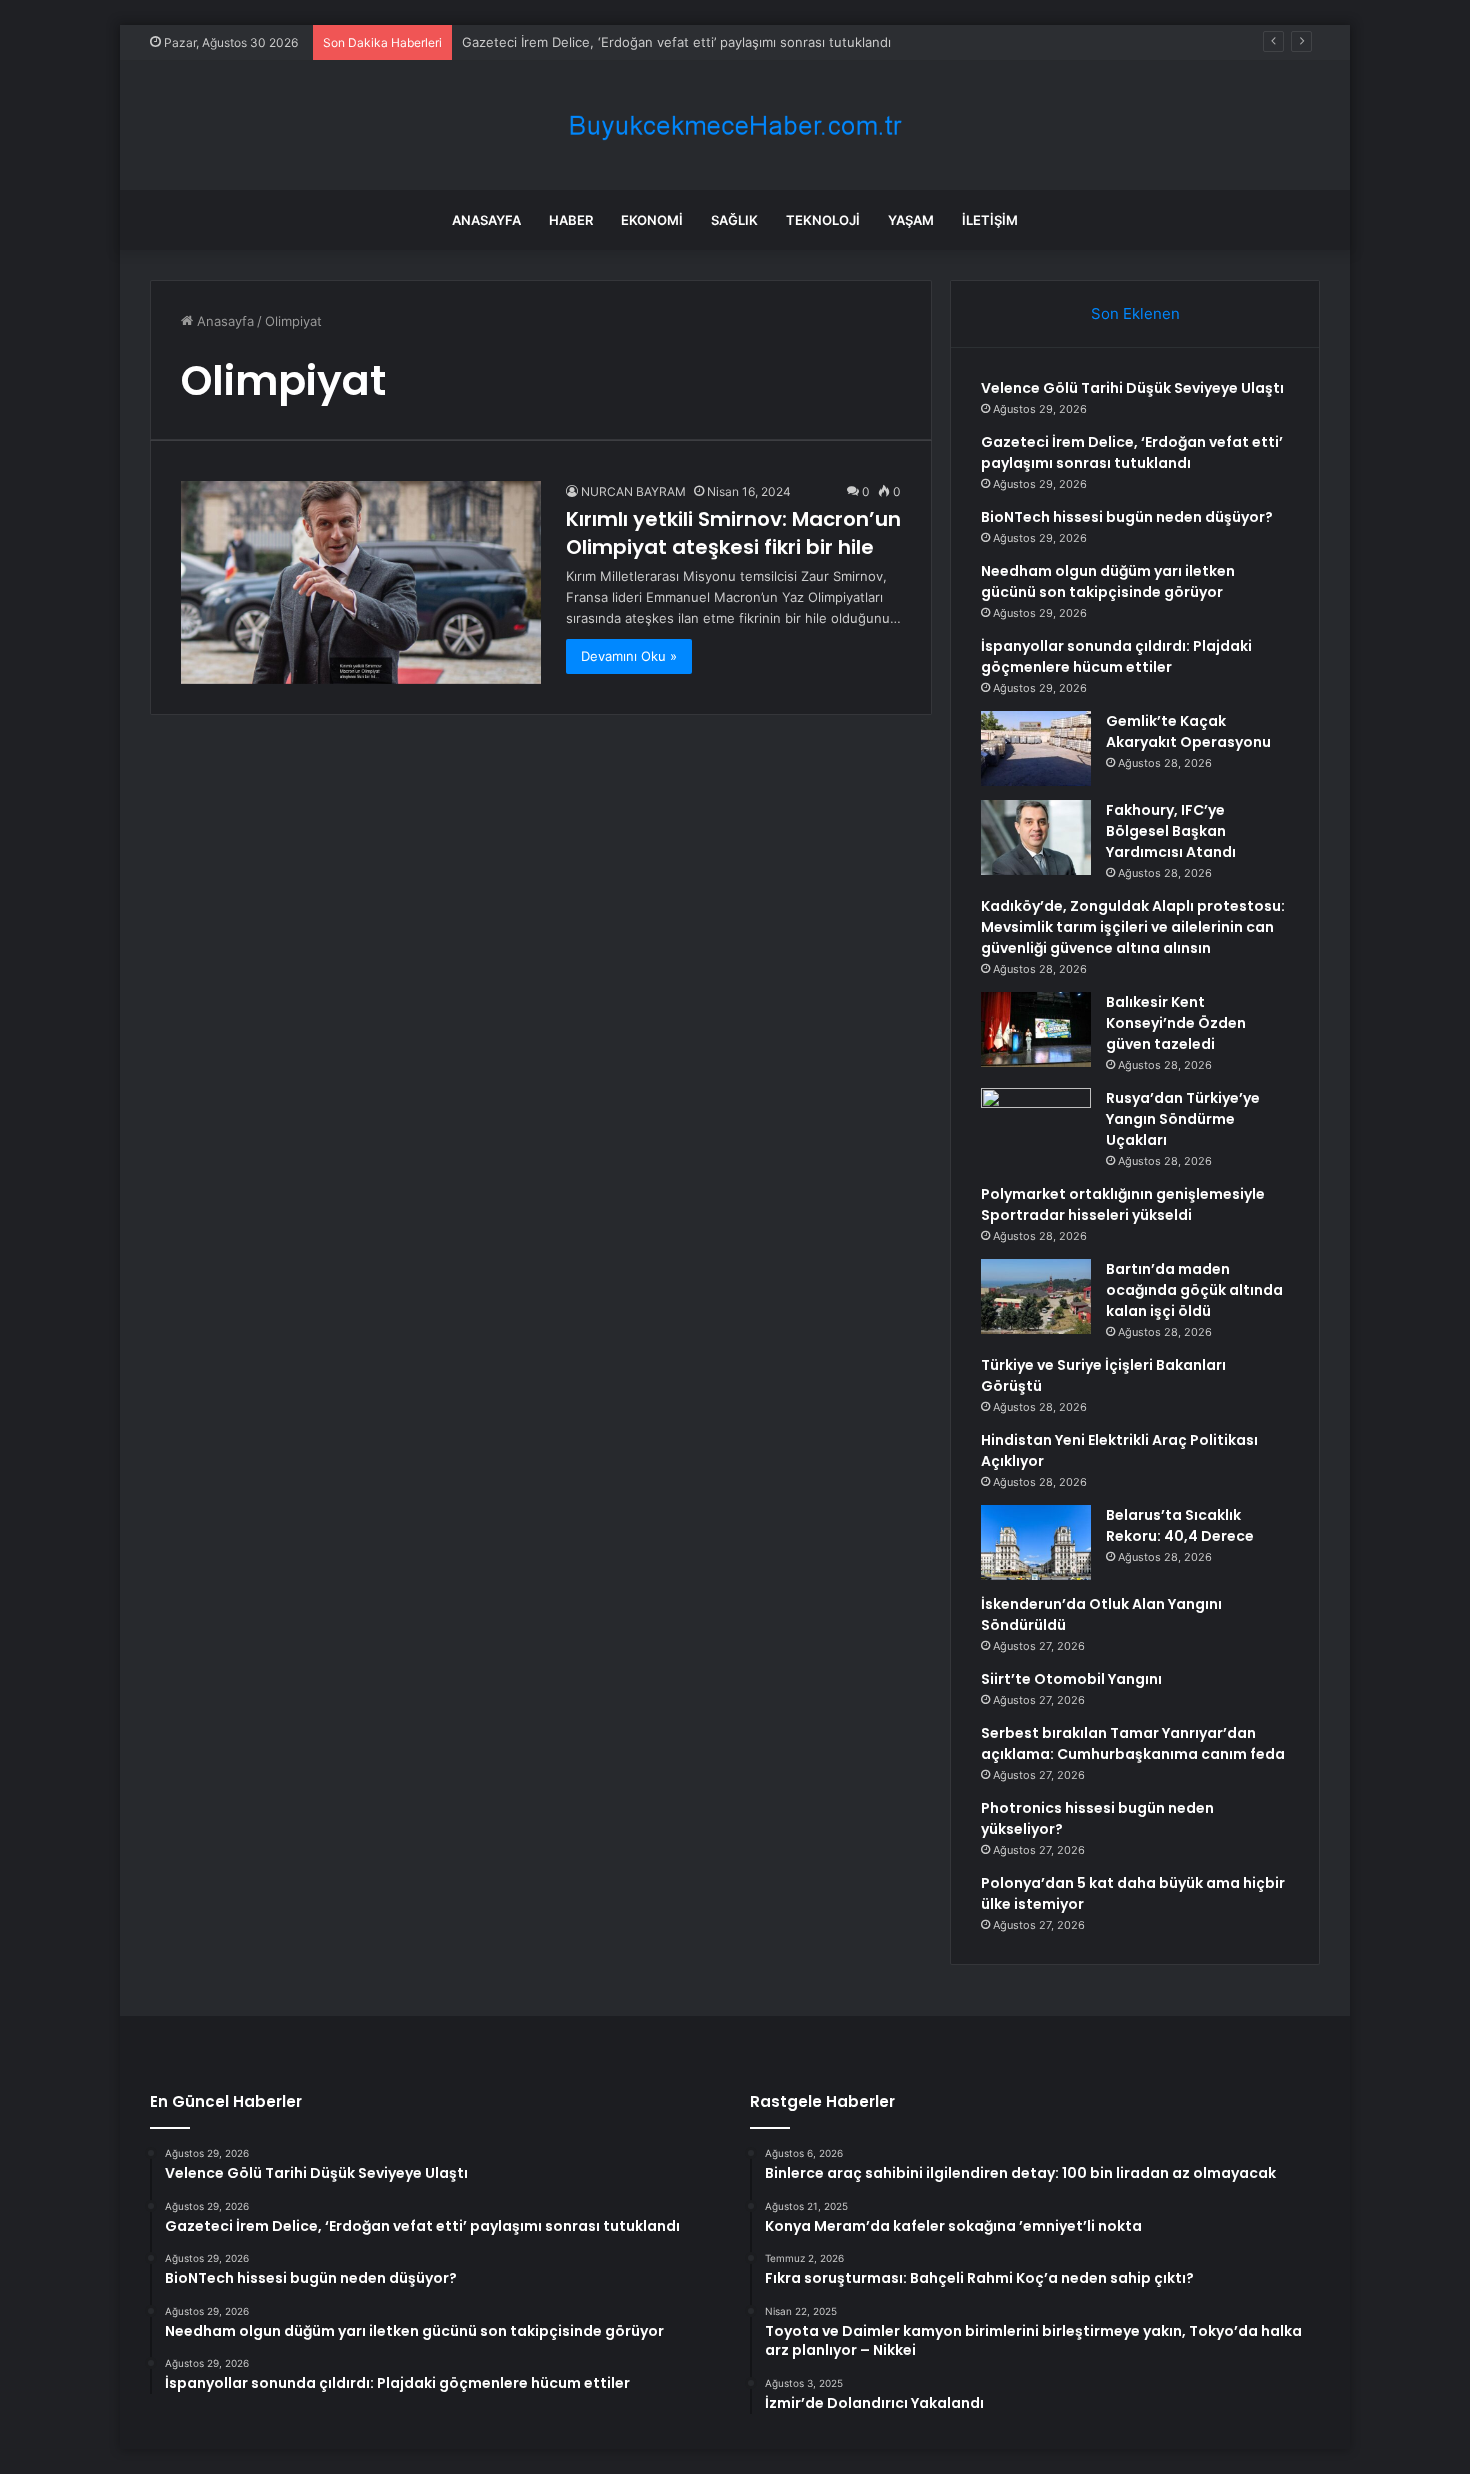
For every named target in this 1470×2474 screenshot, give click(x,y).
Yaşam (911, 220)
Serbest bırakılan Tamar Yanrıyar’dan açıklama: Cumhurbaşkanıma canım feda (1133, 1743)
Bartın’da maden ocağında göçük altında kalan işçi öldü (1194, 1290)
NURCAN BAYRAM (633, 491)
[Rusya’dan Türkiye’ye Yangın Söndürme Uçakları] (1036, 1125)
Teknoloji (823, 220)
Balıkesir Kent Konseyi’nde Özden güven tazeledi (1176, 1023)
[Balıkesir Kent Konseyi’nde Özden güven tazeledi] (1036, 1029)
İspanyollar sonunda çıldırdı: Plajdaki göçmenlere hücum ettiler (1116, 656)
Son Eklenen (1135, 313)
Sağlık (734, 220)
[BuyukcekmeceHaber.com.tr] (735, 125)
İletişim (990, 220)
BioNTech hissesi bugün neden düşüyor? (1127, 517)
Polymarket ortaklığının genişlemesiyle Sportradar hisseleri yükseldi (1123, 1204)
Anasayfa (486, 220)
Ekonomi (652, 220)
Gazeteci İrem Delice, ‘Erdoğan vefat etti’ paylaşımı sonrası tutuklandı (1132, 452)
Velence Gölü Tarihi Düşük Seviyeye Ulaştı (1132, 388)
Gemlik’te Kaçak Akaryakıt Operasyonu (1188, 731)
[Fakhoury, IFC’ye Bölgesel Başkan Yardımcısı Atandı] (1036, 837)
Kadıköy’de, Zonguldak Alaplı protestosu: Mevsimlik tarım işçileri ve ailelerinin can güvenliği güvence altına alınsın (1133, 927)
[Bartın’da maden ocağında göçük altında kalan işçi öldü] (1036, 1296)
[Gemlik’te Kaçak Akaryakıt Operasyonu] (1036, 748)
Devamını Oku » (629, 656)
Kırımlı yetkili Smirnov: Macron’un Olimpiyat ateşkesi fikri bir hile (733, 533)
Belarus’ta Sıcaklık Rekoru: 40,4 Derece (1180, 1525)
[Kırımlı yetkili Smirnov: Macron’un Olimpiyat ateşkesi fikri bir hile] (361, 582)
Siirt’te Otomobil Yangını (1071, 1679)
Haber (571, 220)
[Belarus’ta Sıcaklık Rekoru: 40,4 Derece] (1036, 1542)
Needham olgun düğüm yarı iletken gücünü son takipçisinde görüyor (1108, 581)
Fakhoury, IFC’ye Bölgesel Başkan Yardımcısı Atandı (1171, 831)
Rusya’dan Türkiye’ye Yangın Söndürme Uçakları (1183, 1119)
